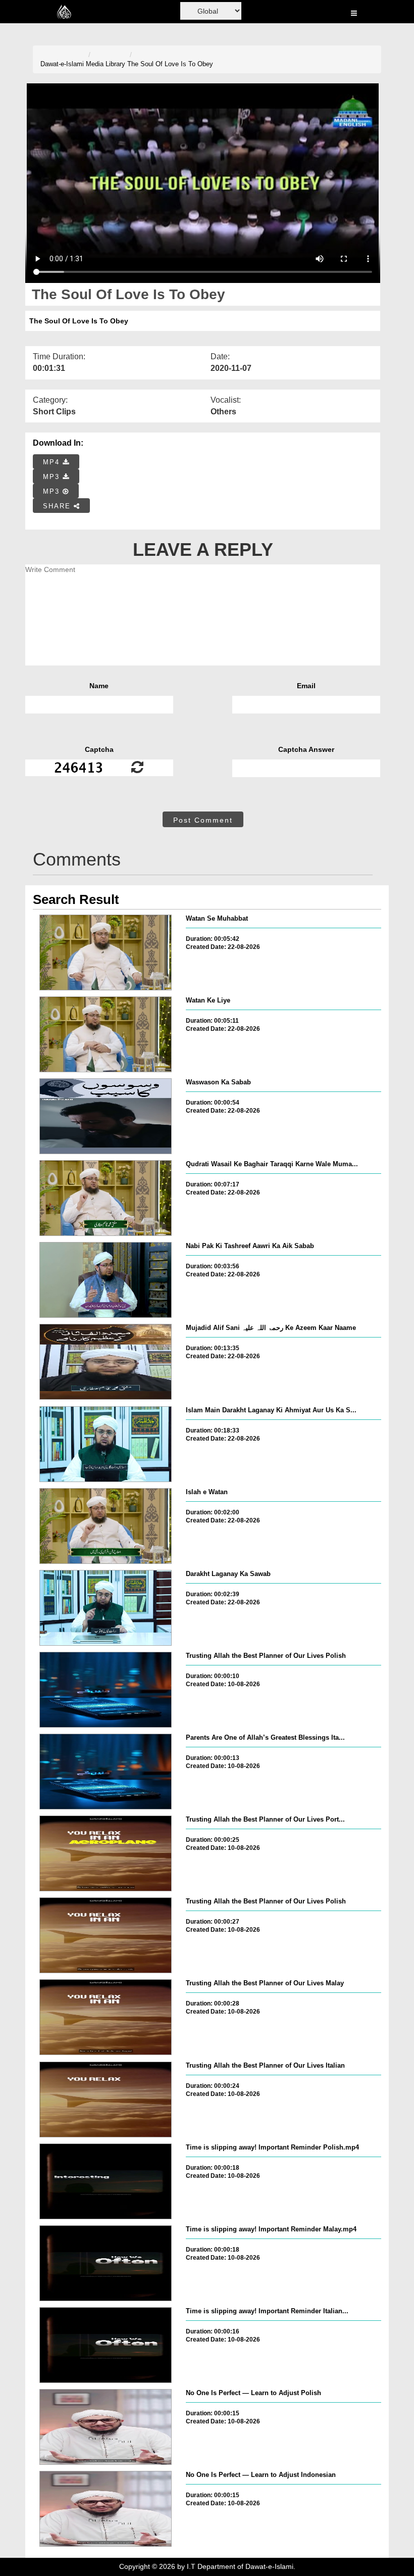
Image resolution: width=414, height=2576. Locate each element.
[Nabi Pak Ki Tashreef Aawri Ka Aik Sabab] (106, 1280)
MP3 (53, 477)
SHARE (58, 506)
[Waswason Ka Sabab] (106, 1116)
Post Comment (203, 820)
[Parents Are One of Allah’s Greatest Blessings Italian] (106, 1772)
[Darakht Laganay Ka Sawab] (106, 1608)
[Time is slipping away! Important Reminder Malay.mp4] (106, 2263)
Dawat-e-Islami (62, 64)
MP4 (53, 462)
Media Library (106, 64)
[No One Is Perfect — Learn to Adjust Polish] (106, 2427)
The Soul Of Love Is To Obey (170, 64)
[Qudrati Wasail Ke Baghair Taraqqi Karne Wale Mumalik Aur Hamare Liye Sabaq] (106, 1198)
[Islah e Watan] (106, 1526)
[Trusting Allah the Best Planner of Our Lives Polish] (106, 1690)
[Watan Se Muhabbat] (106, 952)
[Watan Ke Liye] (106, 1034)
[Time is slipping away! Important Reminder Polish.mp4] (106, 2181)
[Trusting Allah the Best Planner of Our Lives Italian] (106, 2100)
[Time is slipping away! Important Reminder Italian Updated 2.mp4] (106, 2345)
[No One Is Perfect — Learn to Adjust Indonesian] (106, 2509)
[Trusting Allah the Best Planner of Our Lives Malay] (106, 2017)
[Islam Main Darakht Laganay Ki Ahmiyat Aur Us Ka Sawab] (106, 1444)
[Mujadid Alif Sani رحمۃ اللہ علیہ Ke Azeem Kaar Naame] (106, 1362)
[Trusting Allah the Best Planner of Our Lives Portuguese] (106, 1853)
